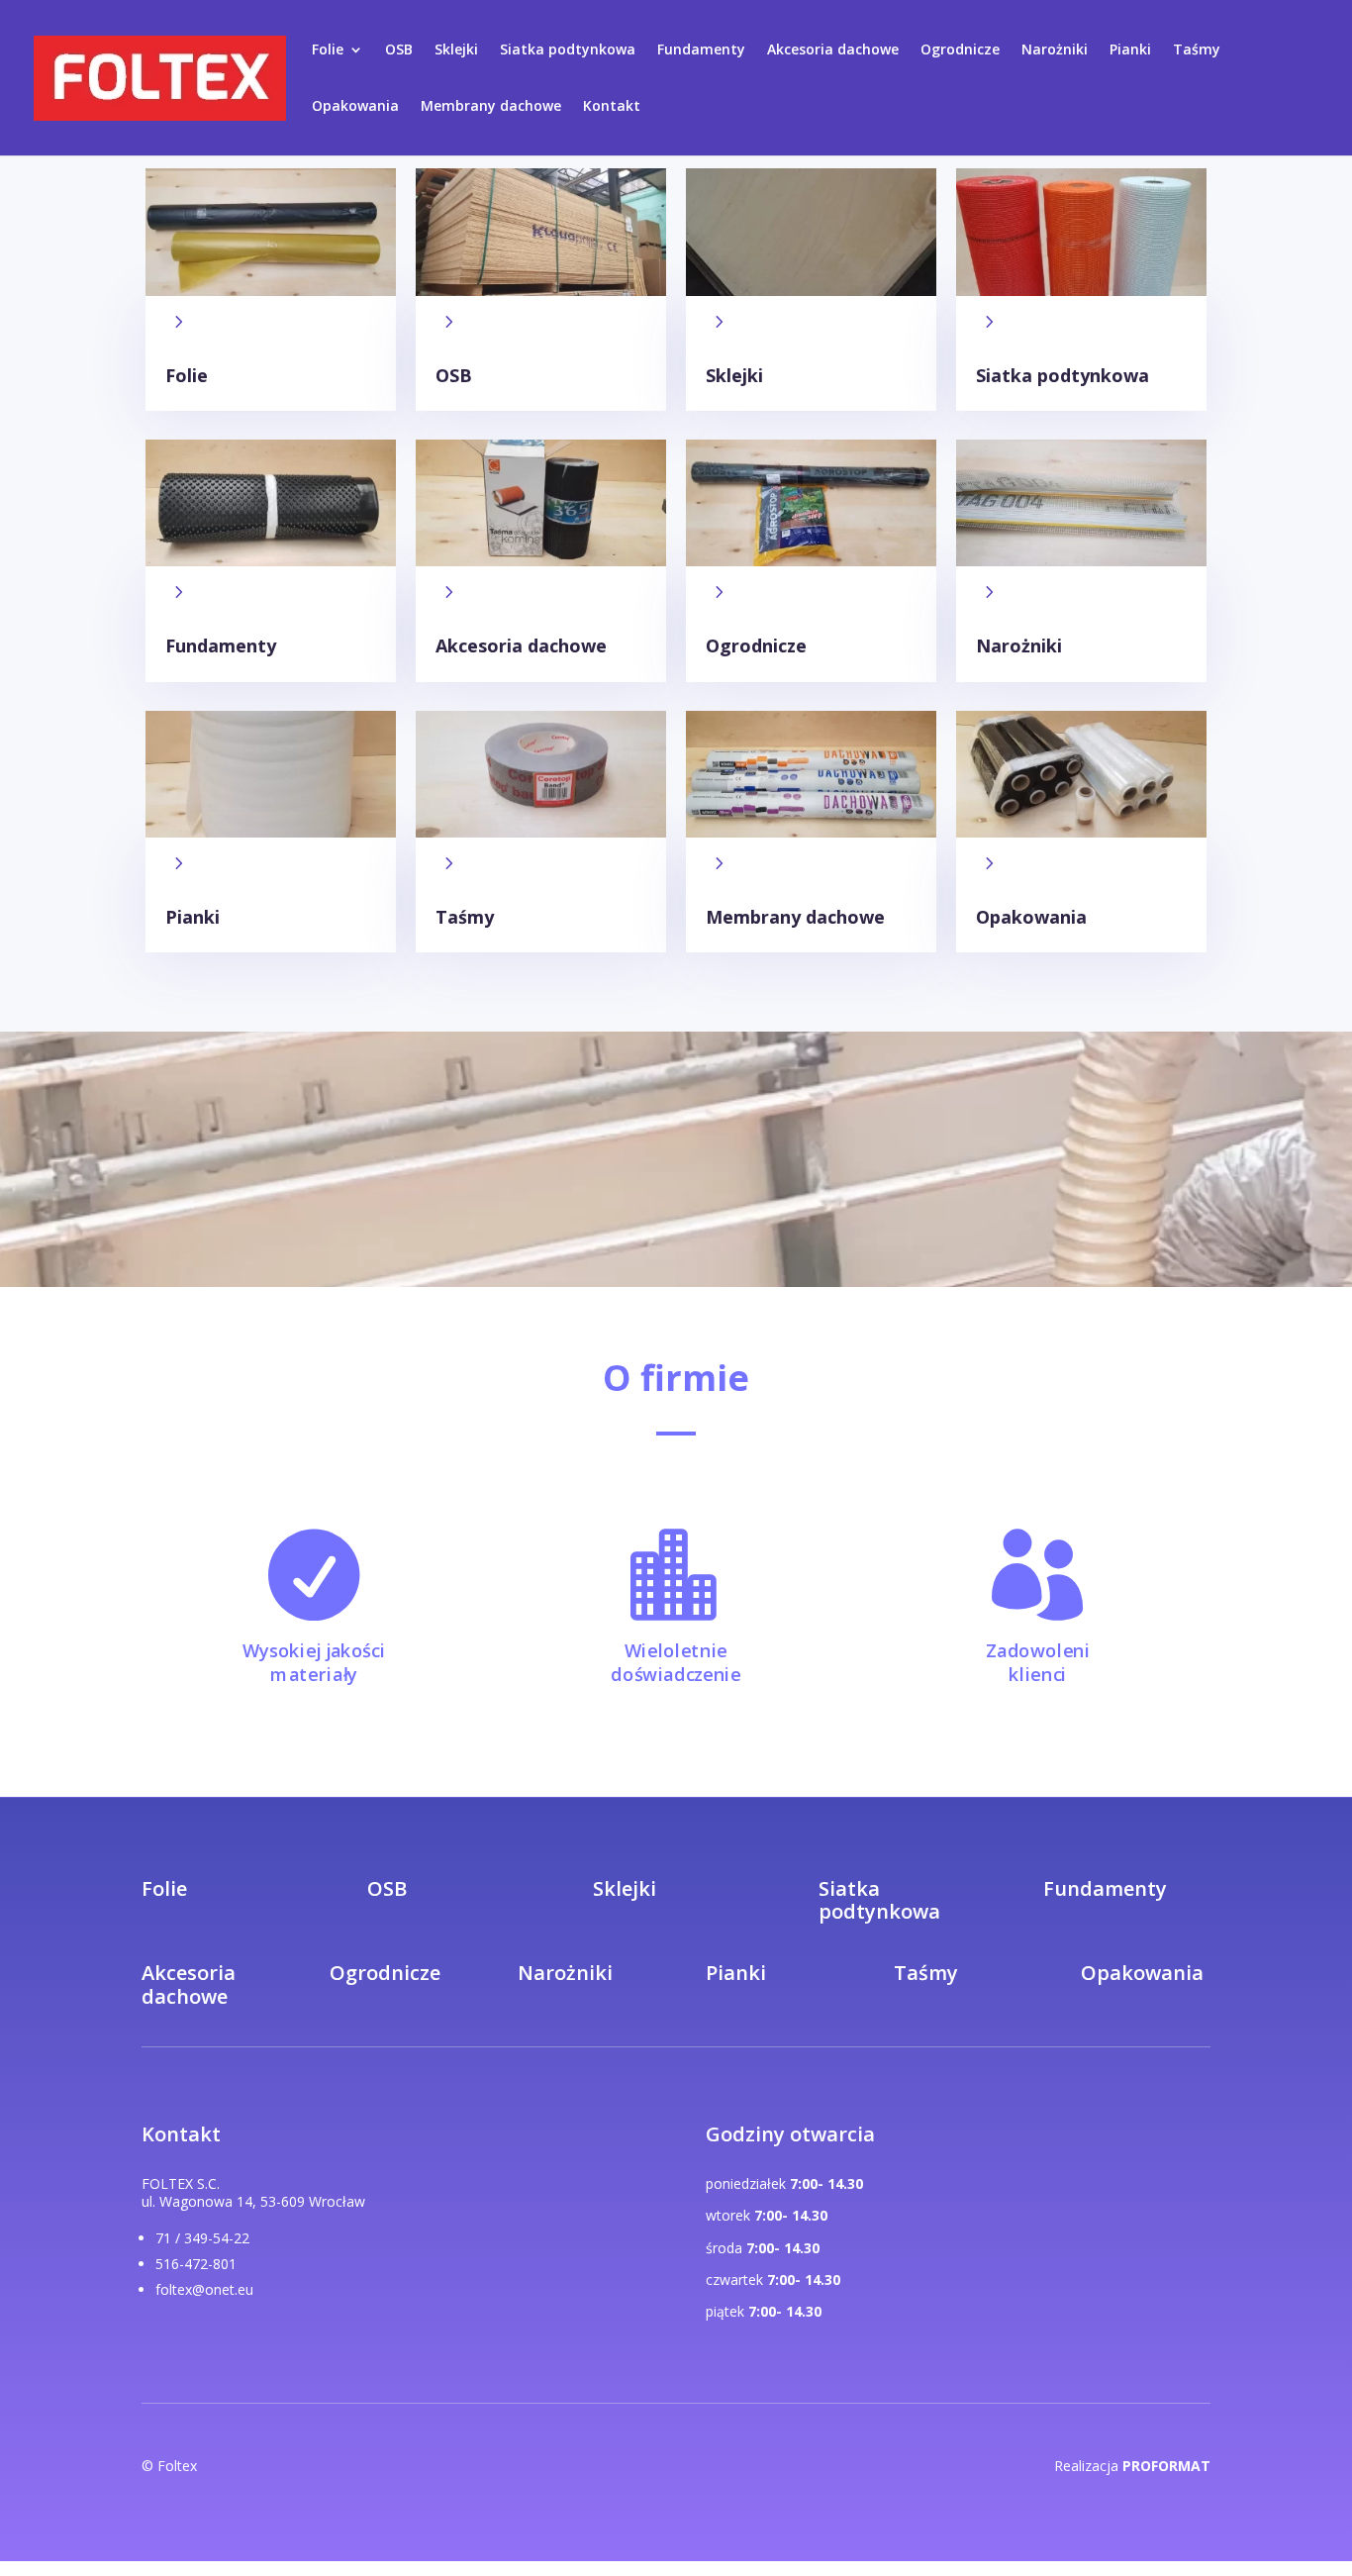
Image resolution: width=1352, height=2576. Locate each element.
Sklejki (456, 50)
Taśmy (1197, 50)
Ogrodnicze (960, 50)
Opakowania (355, 107)
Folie (328, 50)
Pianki (1130, 50)
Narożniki (1055, 50)
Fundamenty (701, 50)
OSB (399, 50)
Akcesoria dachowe (833, 50)
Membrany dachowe (491, 107)
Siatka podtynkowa (568, 50)
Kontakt (612, 107)
